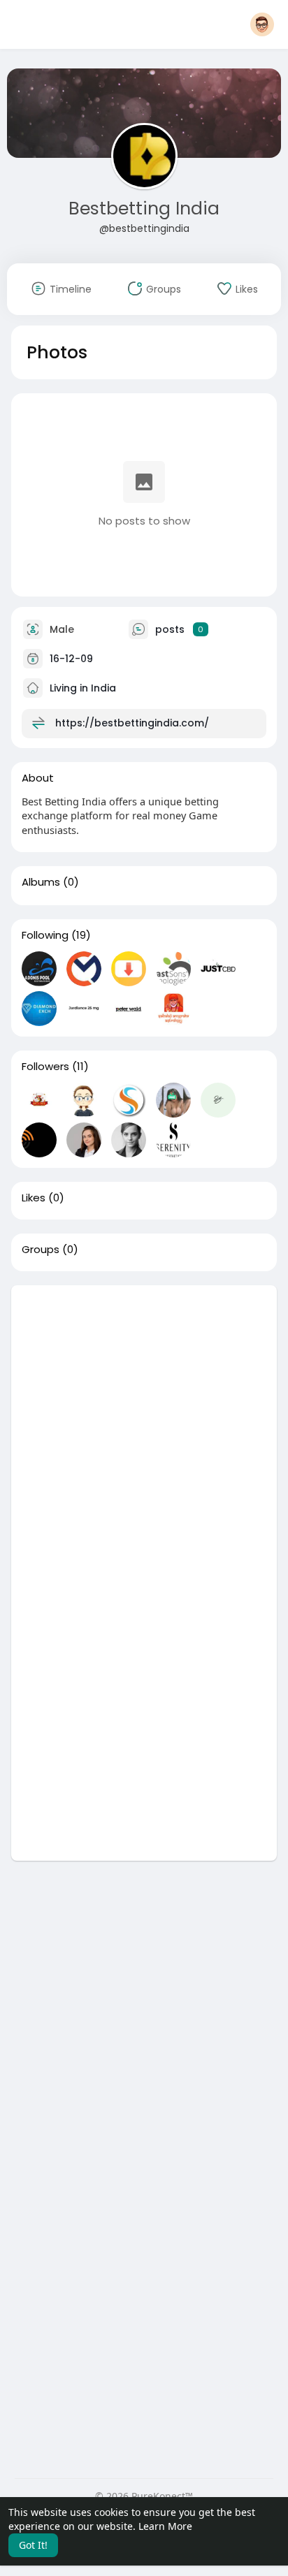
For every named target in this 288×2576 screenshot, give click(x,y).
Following (45, 935)
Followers (45, 1067)
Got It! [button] (33, 2545)
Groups (41, 1250)
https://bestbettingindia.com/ (132, 722)
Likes (34, 1198)
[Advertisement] (144, 1429)
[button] (262, 24)
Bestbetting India (144, 208)
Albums (41, 882)
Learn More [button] (165, 2526)
